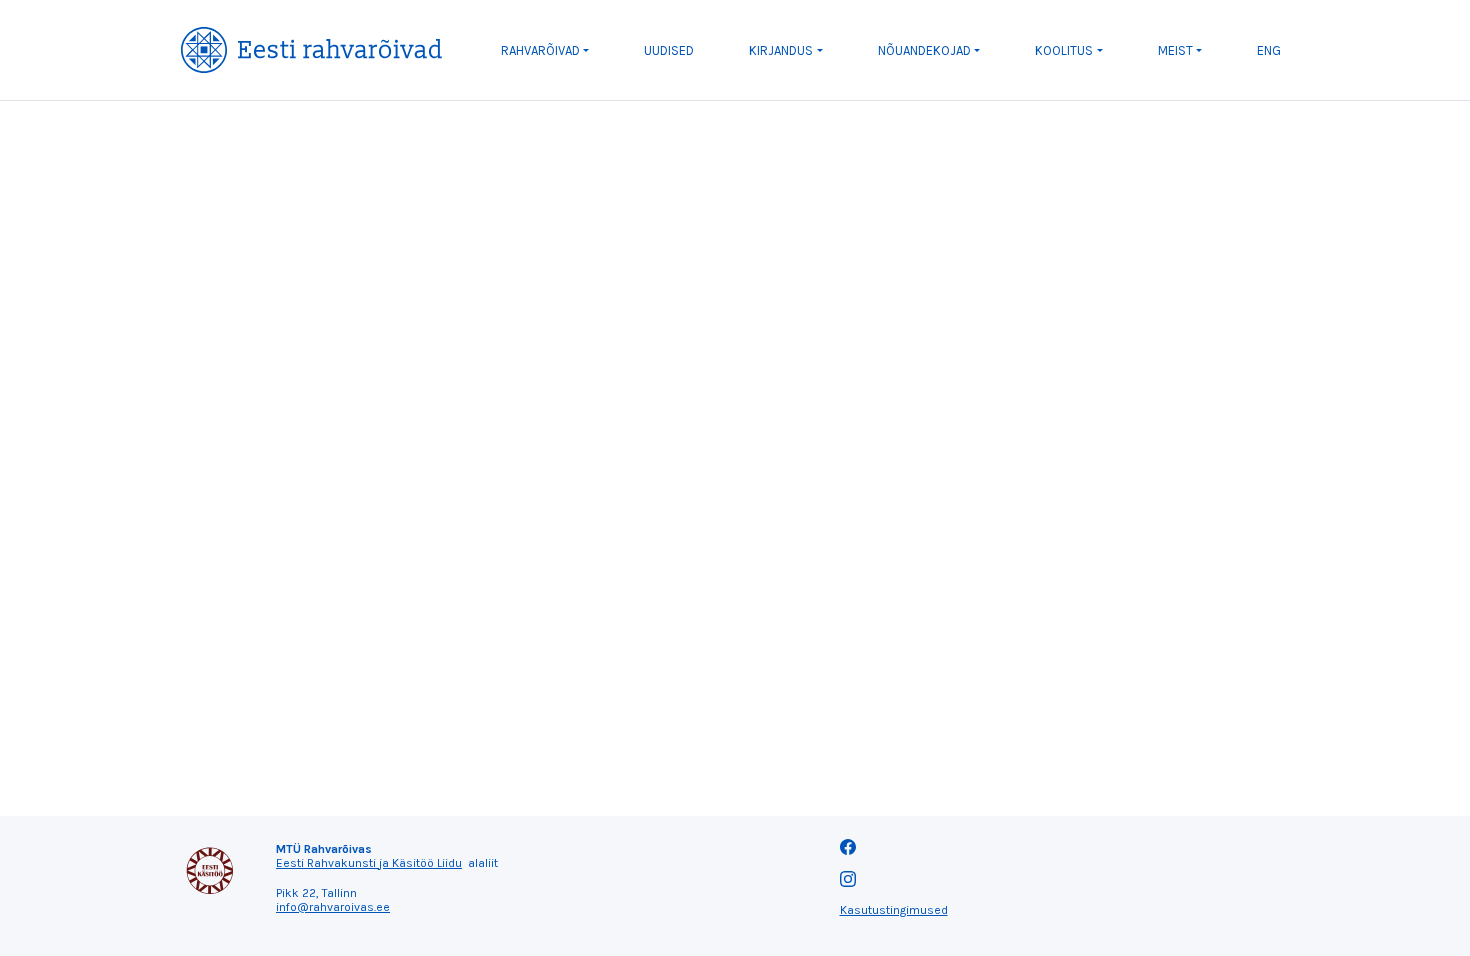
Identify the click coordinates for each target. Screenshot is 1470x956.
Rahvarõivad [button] (540, 50)
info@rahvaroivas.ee (333, 907)
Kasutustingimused (894, 910)
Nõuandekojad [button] (924, 50)
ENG (1269, 50)
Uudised (669, 50)
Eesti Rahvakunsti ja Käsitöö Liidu (369, 863)
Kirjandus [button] (781, 50)
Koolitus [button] (1064, 50)
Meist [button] (1175, 50)
